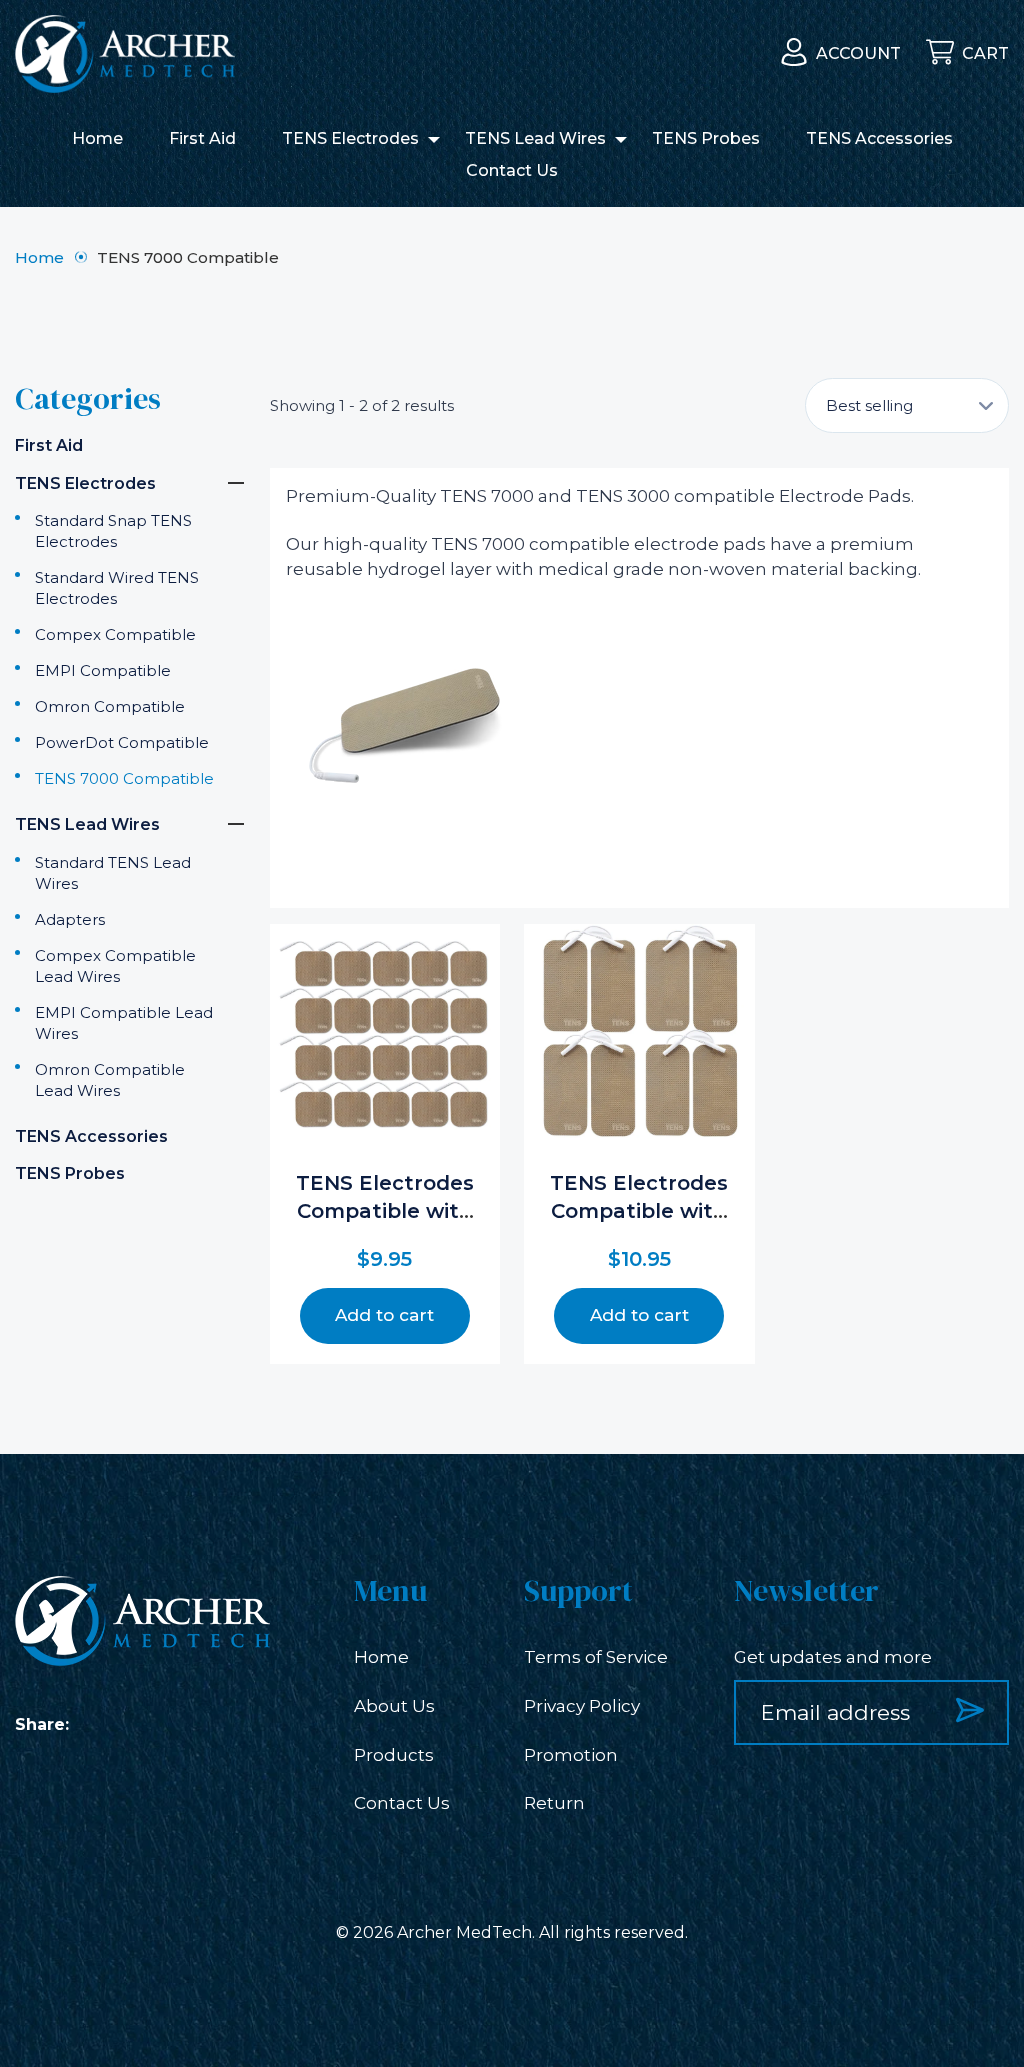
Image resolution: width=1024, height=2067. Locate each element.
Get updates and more (833, 1657)
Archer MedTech (464, 1932)
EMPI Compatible (103, 670)
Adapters (70, 919)
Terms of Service (596, 1657)
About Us (394, 1706)
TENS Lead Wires (535, 138)
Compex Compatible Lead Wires (115, 966)
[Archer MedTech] (125, 54)
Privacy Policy (582, 1706)
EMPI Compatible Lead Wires (124, 1023)
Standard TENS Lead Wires (113, 873)
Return (554, 1803)
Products (394, 1755)
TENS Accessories (879, 138)
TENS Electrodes (350, 138)
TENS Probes (706, 138)
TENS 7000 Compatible (124, 778)
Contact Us (512, 170)
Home (97, 138)
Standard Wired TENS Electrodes (117, 588)
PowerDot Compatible (122, 742)
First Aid (202, 138)
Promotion (571, 1755)
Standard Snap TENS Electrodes (113, 531)
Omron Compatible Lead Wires (110, 1080)
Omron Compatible (110, 706)
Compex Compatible (115, 634)
